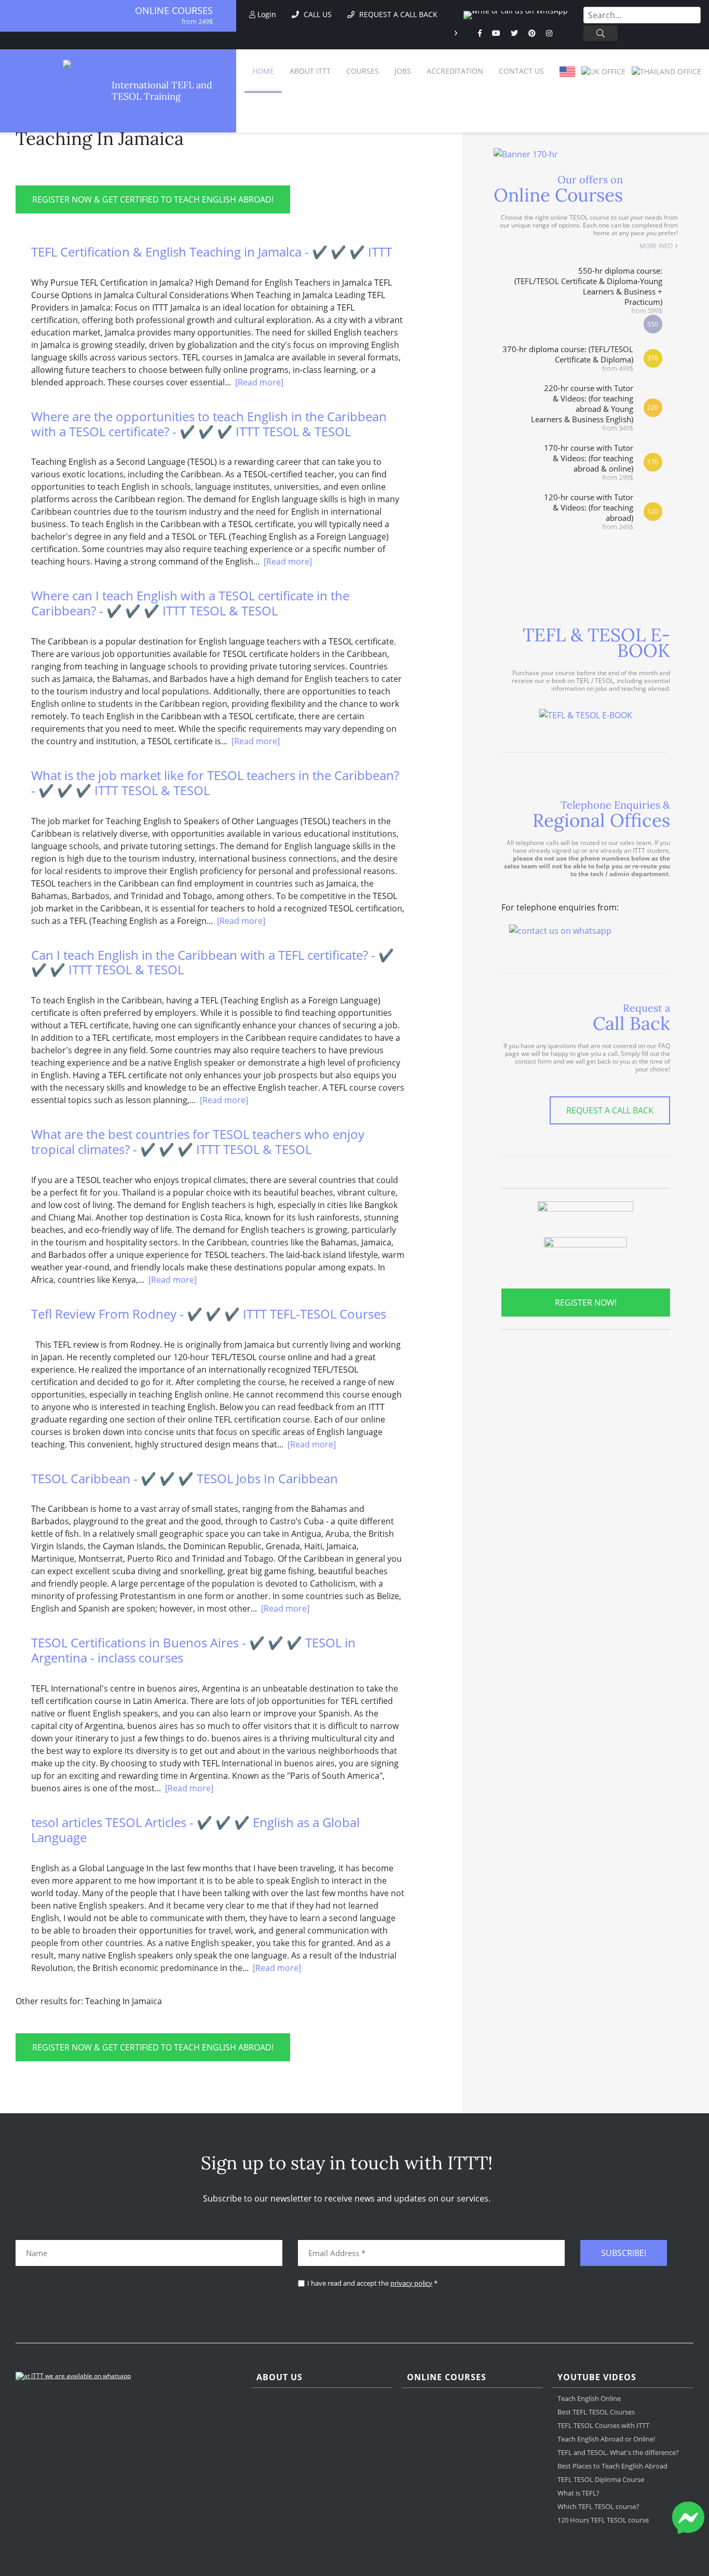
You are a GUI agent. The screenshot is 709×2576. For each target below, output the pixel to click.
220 (653, 407)
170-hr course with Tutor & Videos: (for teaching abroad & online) (589, 462)
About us (279, 2377)
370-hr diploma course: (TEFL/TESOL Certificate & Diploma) (568, 358)
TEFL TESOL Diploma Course (601, 2479)
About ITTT (310, 71)
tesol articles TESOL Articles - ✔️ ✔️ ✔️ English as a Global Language (195, 1830)
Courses (363, 71)
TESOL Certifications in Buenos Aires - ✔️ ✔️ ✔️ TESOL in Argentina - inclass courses (193, 1650)
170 (653, 462)
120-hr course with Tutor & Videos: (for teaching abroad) (589, 511)
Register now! (586, 1303)
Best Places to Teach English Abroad (612, 2466)
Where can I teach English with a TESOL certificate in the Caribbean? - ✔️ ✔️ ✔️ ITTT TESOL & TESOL (190, 603)
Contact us (521, 71)
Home (263, 71)
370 (653, 358)
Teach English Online (589, 2398)
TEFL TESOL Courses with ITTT (603, 2425)
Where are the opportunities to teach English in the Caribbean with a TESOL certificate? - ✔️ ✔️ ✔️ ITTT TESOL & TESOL (209, 424)
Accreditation (455, 71)
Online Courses (174, 10)
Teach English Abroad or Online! (606, 2439)
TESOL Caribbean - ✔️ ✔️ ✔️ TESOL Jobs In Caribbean (185, 1478)
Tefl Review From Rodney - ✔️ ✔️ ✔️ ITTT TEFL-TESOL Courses (209, 1314)
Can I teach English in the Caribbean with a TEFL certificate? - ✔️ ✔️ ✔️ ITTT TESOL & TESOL (213, 962)
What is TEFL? (578, 2493)
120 (653, 511)
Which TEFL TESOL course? (598, 2506)
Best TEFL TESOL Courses (596, 2412)
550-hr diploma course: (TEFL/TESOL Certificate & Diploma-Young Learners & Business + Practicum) (588, 290)
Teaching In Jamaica (100, 138)
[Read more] (259, 382)
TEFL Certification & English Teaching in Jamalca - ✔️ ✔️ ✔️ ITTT (212, 252)
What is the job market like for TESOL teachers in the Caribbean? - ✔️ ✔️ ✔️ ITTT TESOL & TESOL (215, 783)
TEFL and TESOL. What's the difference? (618, 2452)
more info (656, 246)
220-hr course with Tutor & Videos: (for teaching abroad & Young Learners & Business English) (582, 407)
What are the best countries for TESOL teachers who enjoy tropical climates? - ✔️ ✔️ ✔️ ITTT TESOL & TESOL (198, 1142)
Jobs (403, 71)
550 (653, 324)
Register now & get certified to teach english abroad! (153, 199)
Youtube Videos (597, 2377)
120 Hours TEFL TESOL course (603, 2520)
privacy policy (411, 2283)
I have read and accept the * (372, 2283)
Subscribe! (624, 2253)
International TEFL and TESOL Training (162, 91)
